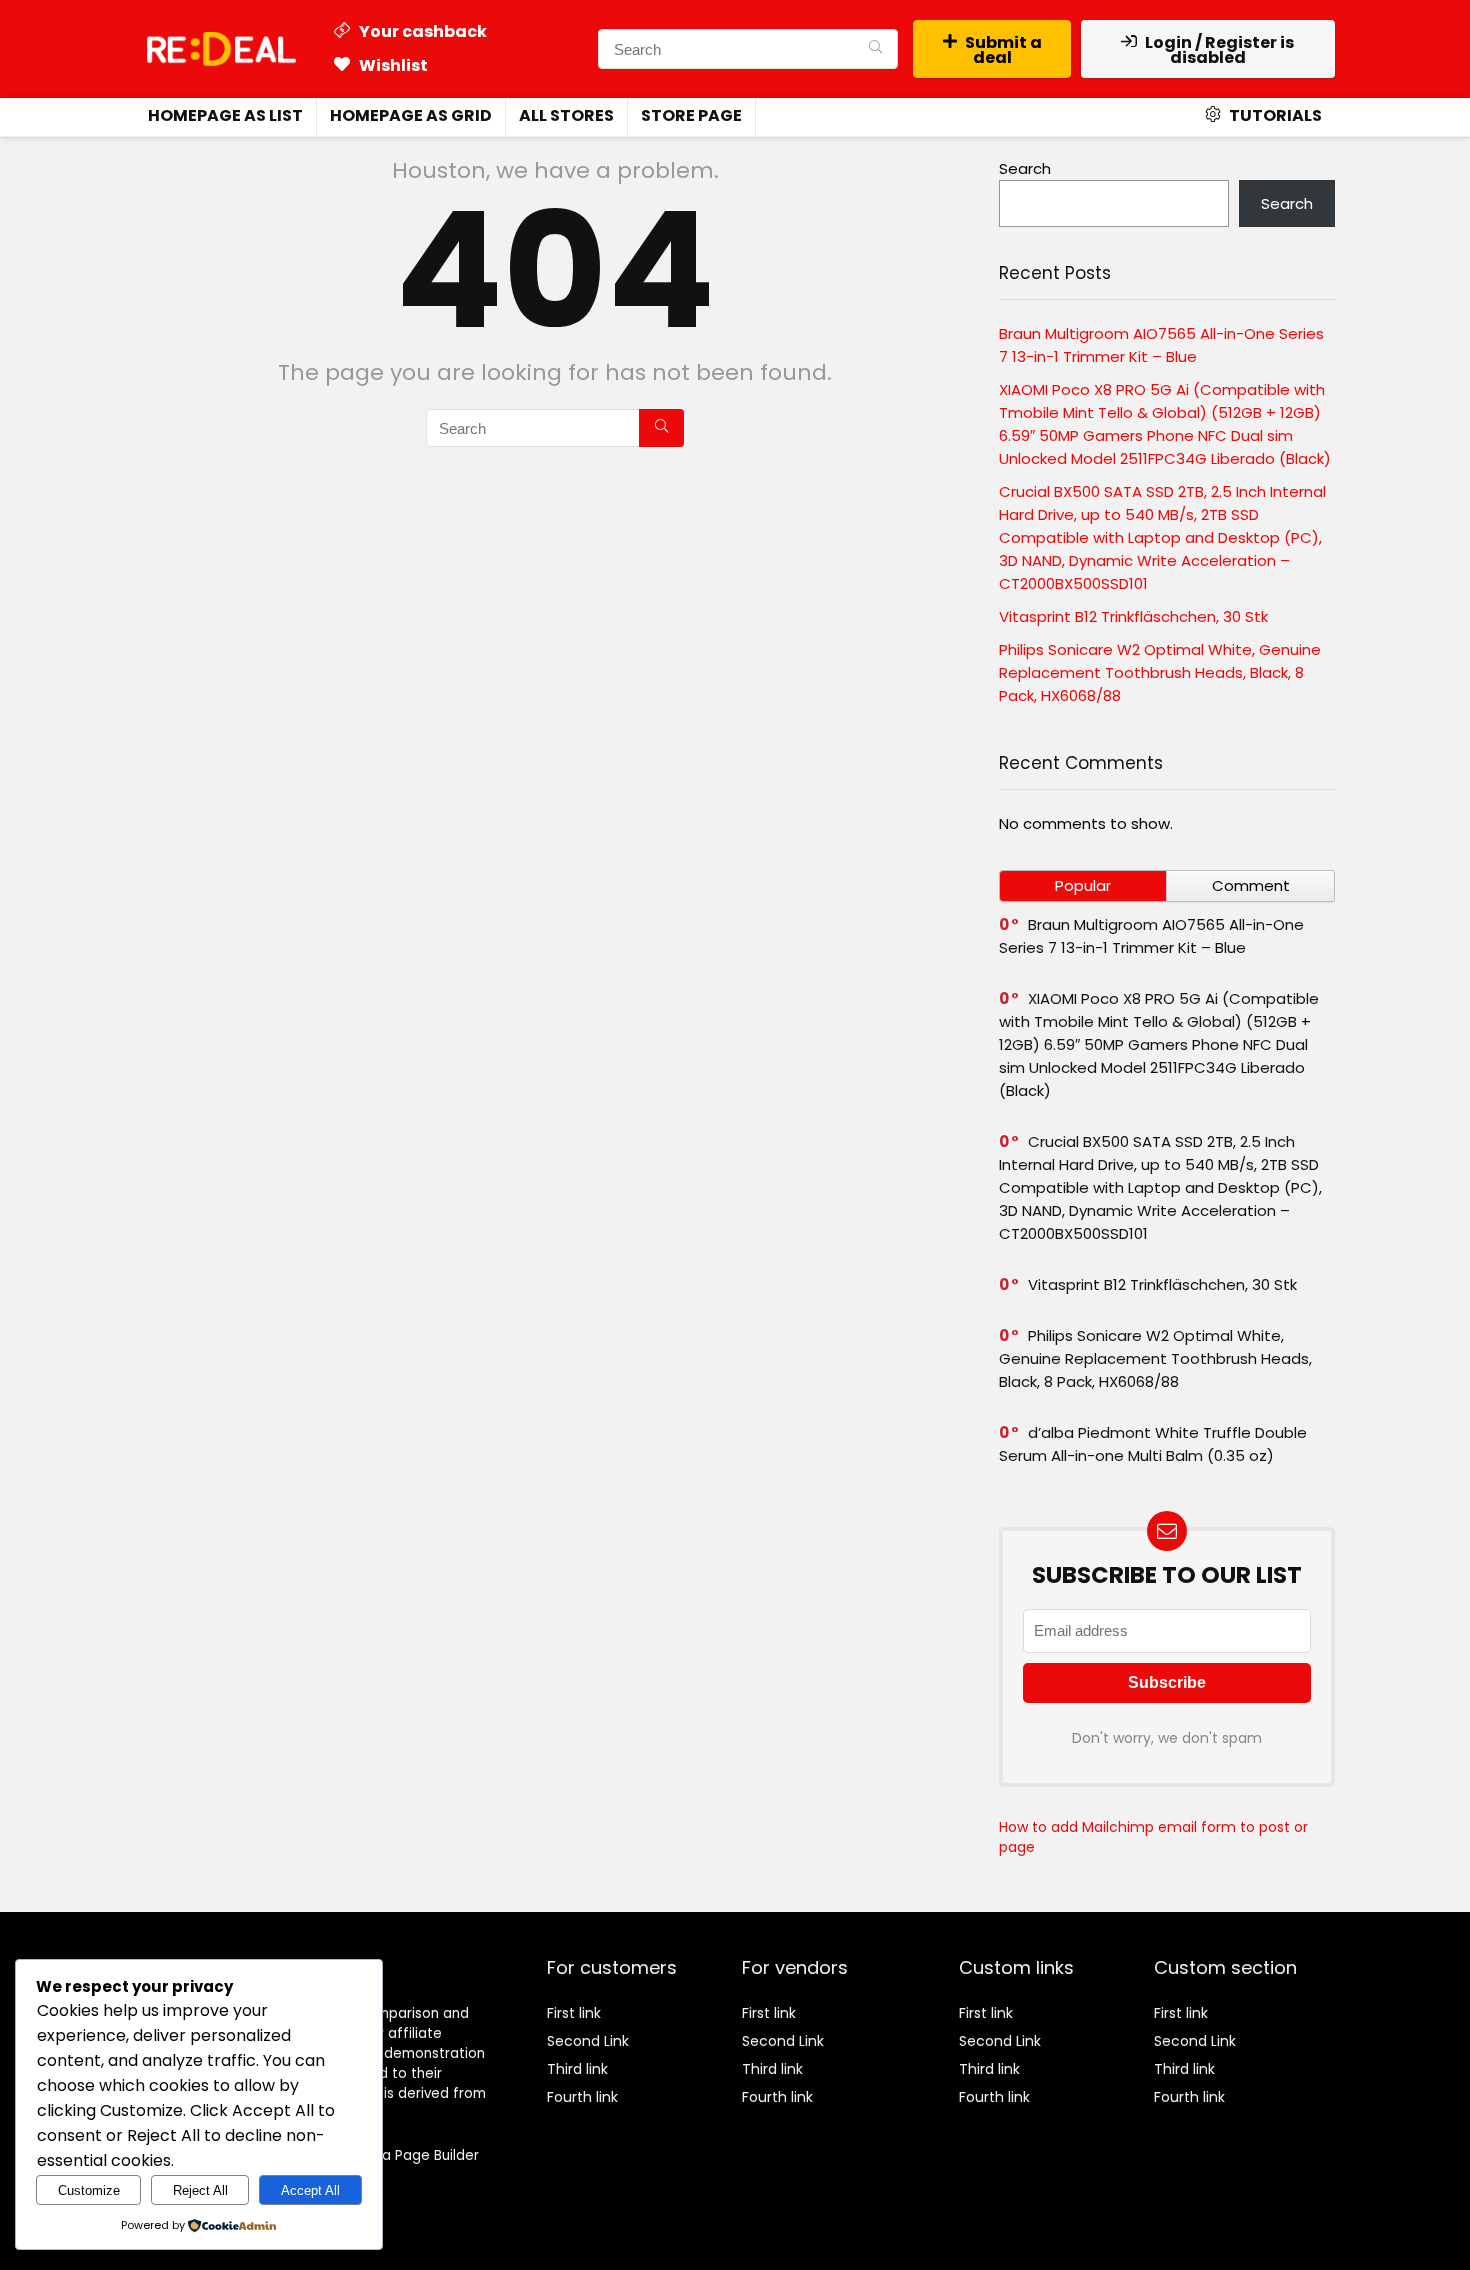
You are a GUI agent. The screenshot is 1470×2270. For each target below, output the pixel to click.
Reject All (200, 2190)
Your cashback (421, 31)
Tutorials (1274, 115)
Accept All (310, 2190)
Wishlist (392, 65)
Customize (89, 2190)
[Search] (875, 49)
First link (574, 2013)
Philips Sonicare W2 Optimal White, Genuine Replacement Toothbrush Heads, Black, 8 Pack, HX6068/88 (1160, 672)
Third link (577, 2069)
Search (1025, 168)
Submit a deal (1003, 50)
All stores (566, 115)
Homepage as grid (411, 115)
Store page (691, 115)
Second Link (588, 2041)
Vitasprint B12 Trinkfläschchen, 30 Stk (1133, 616)
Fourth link (582, 2097)
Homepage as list (225, 115)
